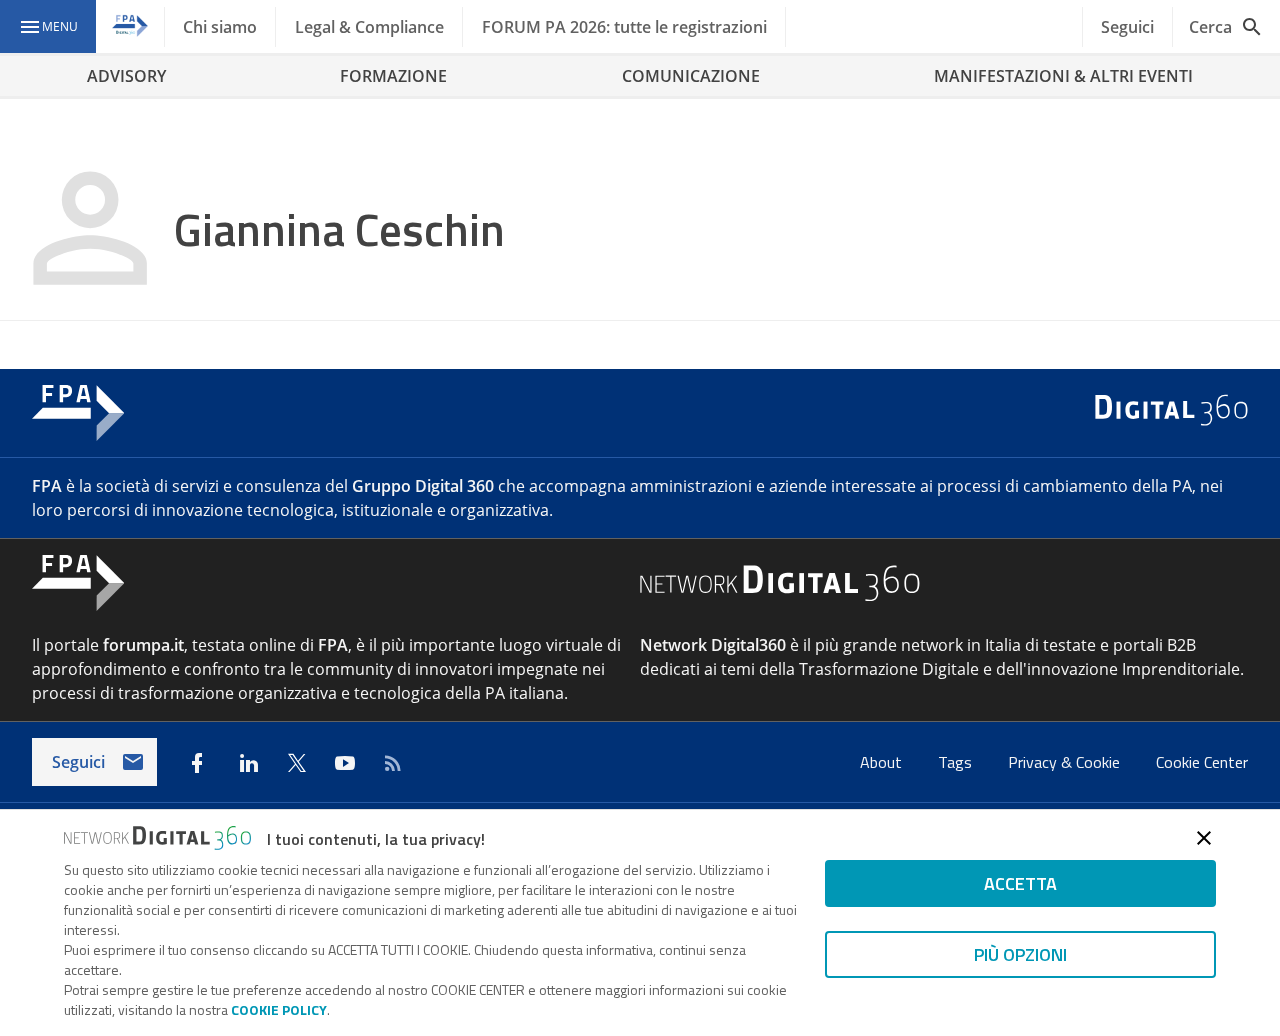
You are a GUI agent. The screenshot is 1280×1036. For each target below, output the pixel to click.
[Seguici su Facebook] (197, 763)
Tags (957, 762)
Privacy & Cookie (1066, 762)
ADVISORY (126, 76)
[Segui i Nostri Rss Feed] (393, 763)
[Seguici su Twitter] (297, 763)
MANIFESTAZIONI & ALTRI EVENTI (1063, 76)
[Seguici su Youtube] (345, 763)
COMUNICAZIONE (691, 76)
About (883, 762)
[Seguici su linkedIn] (249, 763)
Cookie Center (1202, 762)
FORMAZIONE (393, 76)
